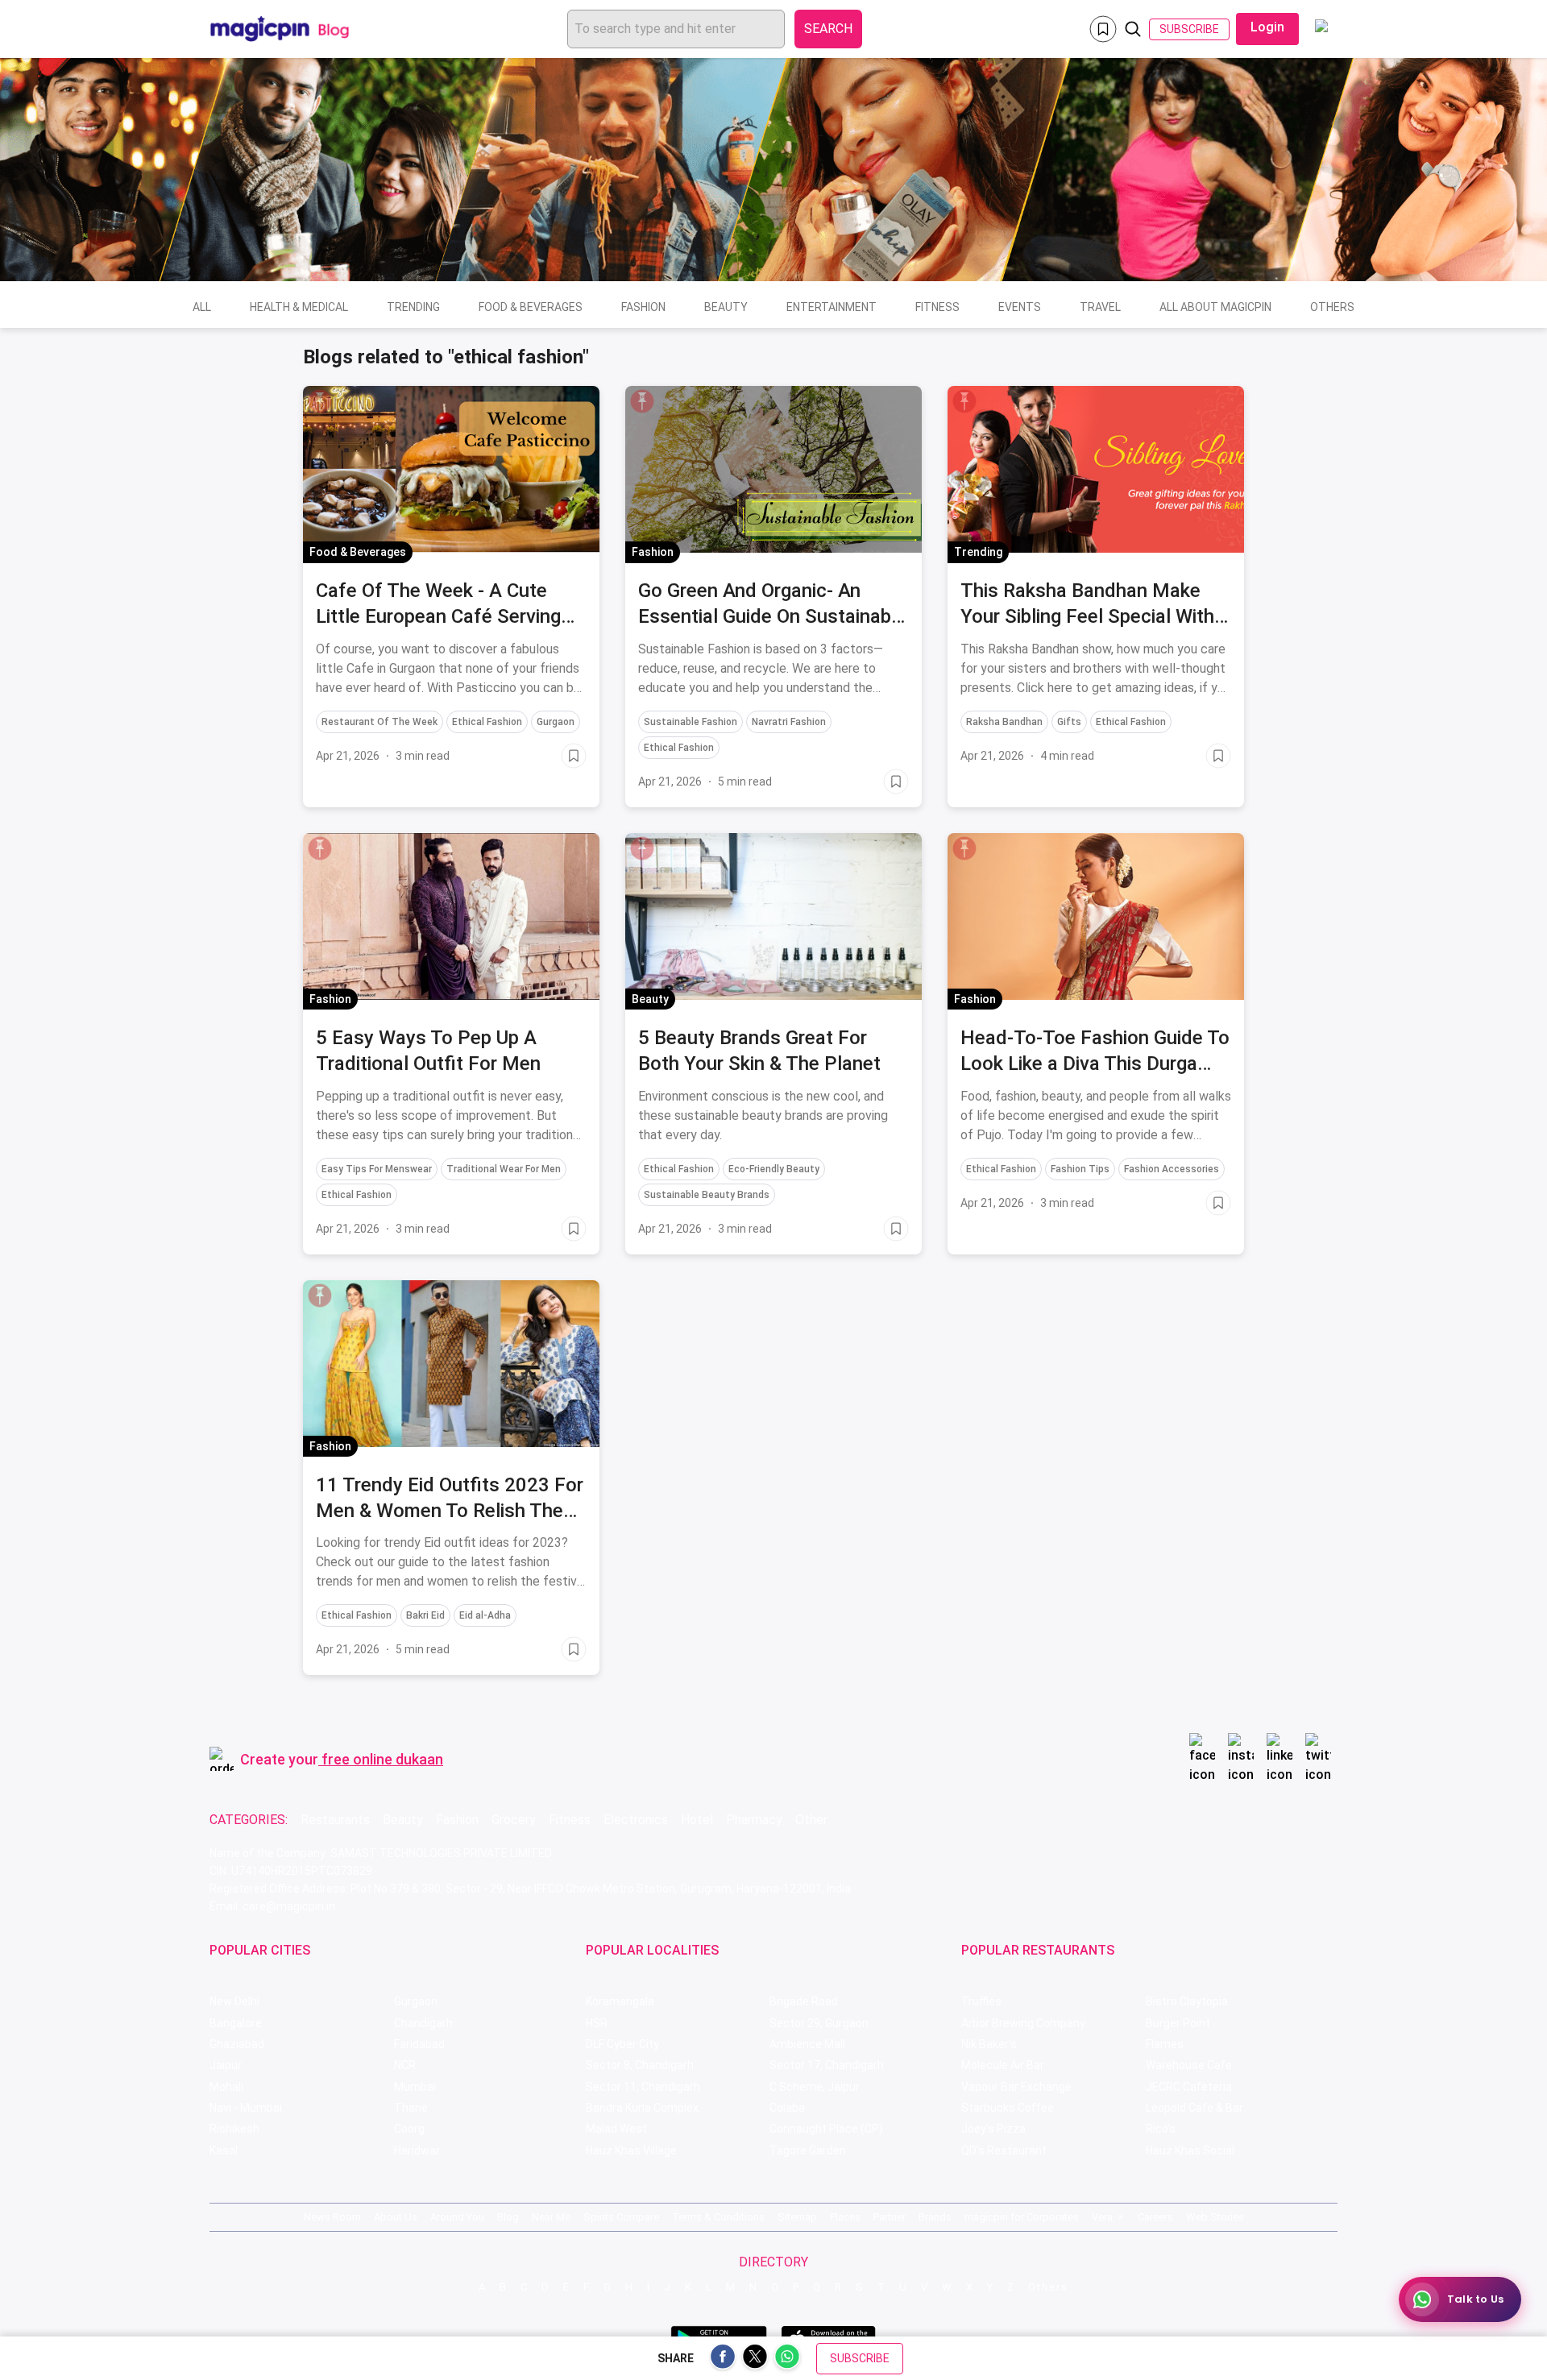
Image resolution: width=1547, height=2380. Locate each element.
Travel (1100, 307)
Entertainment (832, 307)
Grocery (514, 1820)
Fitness (937, 307)
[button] (320, 401)
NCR (405, 2065)
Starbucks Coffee (1008, 2108)
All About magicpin (1215, 307)
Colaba (787, 2108)
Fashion (643, 307)
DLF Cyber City (622, 2044)
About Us (396, 2217)
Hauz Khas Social (1190, 2150)
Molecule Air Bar (1003, 2065)
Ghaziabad (237, 2044)
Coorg (409, 2129)
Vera (1102, 2217)
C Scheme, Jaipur (815, 2087)
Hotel (697, 1820)
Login (1267, 27)
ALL (202, 307)
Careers (1155, 2217)
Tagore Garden (808, 2150)
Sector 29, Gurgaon (819, 2023)
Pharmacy (754, 1820)
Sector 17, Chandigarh (827, 2065)
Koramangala (620, 2001)
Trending (413, 307)
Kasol (224, 2150)
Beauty (726, 307)
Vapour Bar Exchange (1016, 2087)
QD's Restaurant (1004, 2150)
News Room (332, 2217)
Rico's (1161, 2129)
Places (845, 2217)
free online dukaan (382, 1759)
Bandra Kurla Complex (642, 2108)
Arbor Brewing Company (1023, 2023)
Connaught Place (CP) (826, 2129)
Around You (457, 2217)
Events (1020, 307)
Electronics (636, 1820)
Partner (890, 2217)
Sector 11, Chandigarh (643, 2087)
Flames (1165, 2044)
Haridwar (417, 2150)
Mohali (226, 2087)
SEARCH (828, 29)
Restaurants (335, 1820)
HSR (597, 2023)
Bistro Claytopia (1187, 2001)
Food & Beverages (531, 307)
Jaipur (226, 2065)
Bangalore (236, 2023)
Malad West (616, 2129)
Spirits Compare (621, 2217)
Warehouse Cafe (1189, 2065)
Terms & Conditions (718, 2217)
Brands (935, 2217)
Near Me (551, 2217)
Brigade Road (804, 2001)
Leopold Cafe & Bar (1194, 2108)
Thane (411, 2108)
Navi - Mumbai (246, 2108)
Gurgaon (416, 2001)
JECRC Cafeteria (1189, 2087)
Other (811, 1820)
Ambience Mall (807, 2044)
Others (1332, 307)
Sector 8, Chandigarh (640, 2065)
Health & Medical (299, 307)
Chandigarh (423, 2023)
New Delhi (234, 2001)
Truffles (981, 2001)
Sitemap (797, 2217)
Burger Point (1178, 2023)
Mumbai (415, 2087)
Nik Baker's (989, 2044)
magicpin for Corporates (1022, 2217)
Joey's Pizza (993, 2129)
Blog (508, 2217)
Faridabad (419, 2044)
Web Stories (1215, 2217)
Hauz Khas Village (631, 2150)
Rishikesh (234, 2129)
